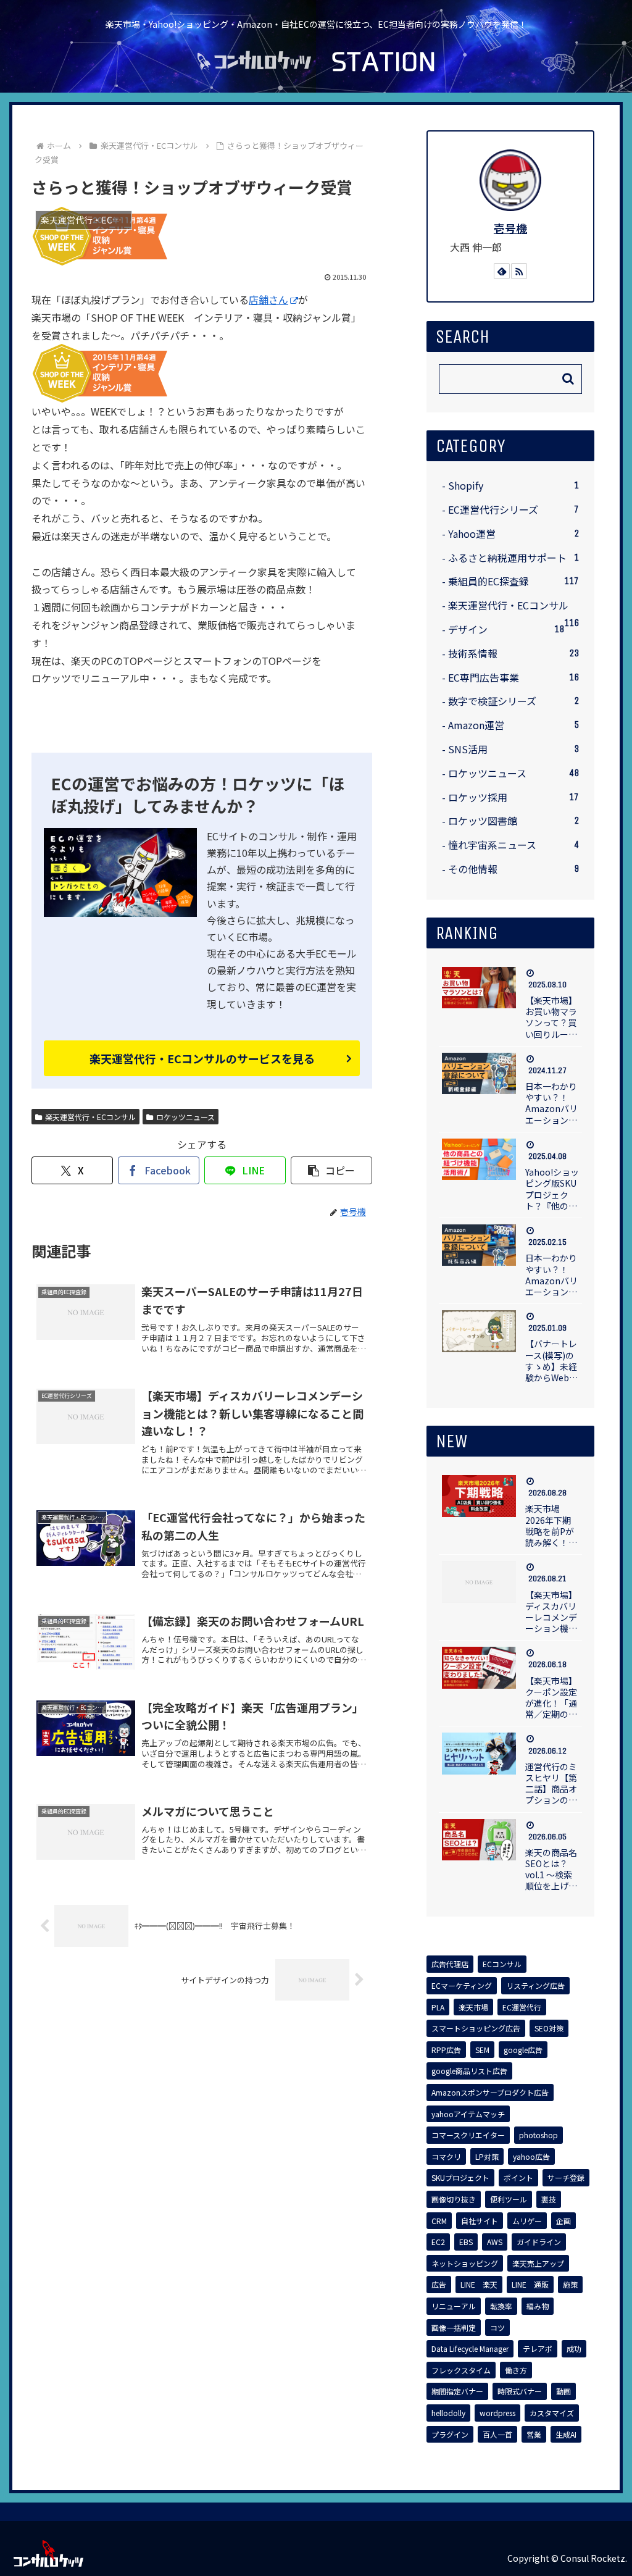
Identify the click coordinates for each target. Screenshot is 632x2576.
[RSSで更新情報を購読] (519, 271)
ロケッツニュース (185, 1117)
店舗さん (268, 299)
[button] (331, 1170)
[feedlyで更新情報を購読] (502, 271)
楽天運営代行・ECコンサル (90, 1117)
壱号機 (510, 228)
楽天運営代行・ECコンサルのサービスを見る (202, 1058)
